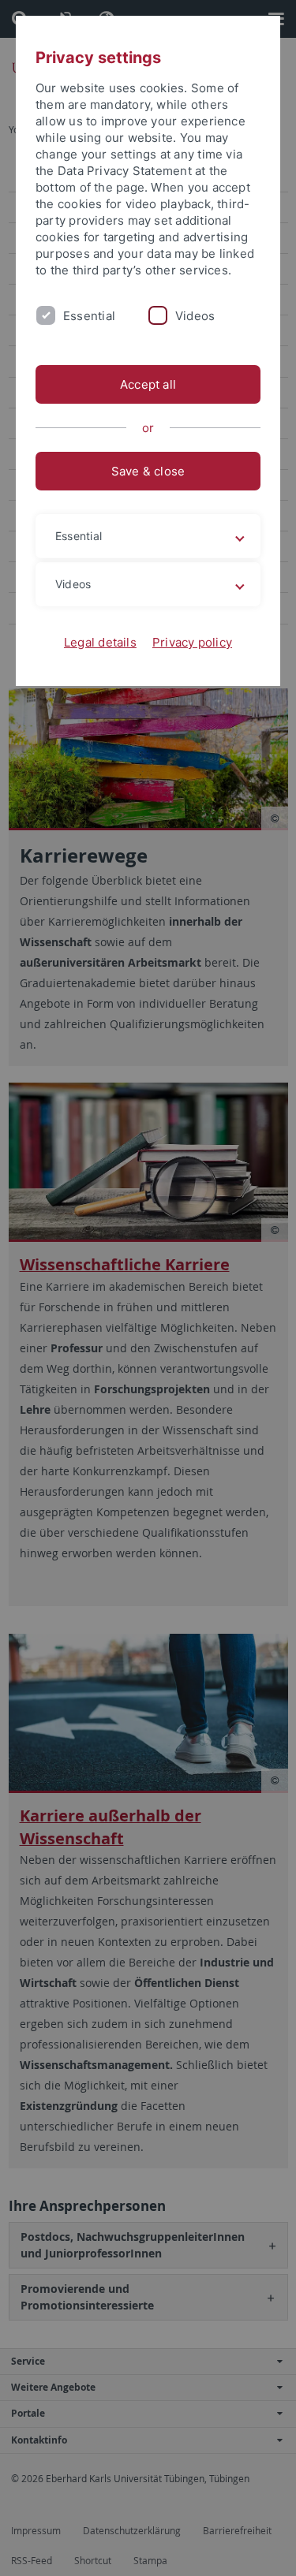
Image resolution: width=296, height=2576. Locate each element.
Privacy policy (192, 642)
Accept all (148, 384)
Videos (195, 316)
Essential (89, 316)
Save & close (148, 471)
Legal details (100, 642)
